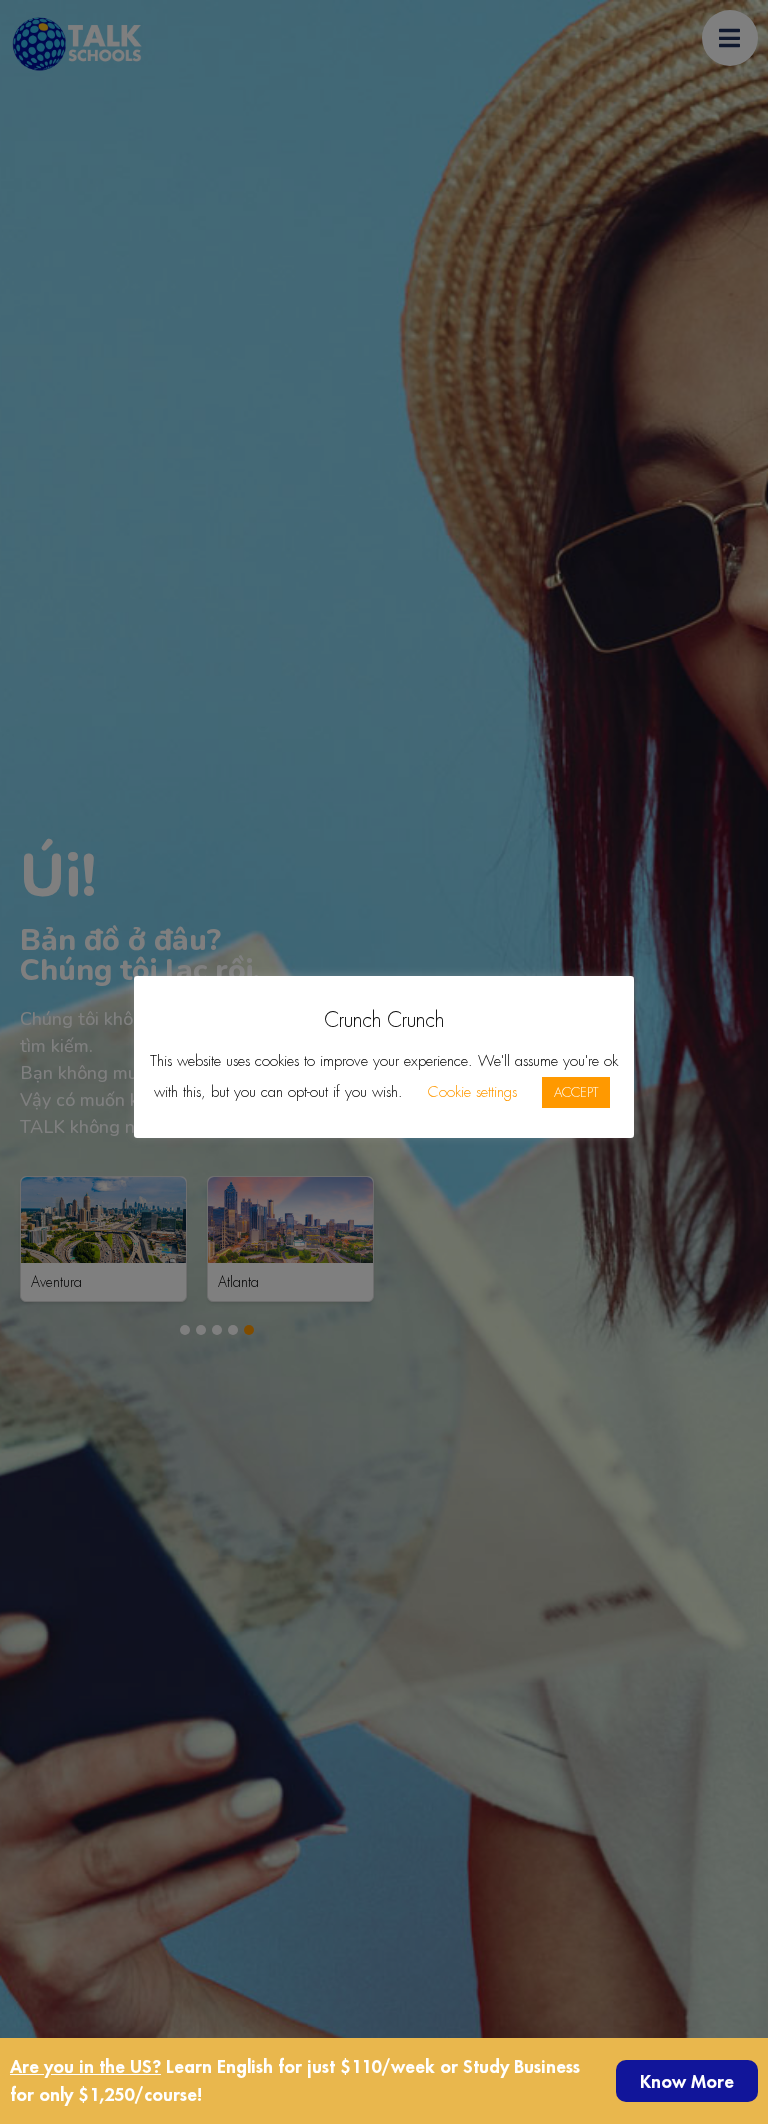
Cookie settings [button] (472, 1092)
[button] (687, 2081)
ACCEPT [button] (576, 1092)
